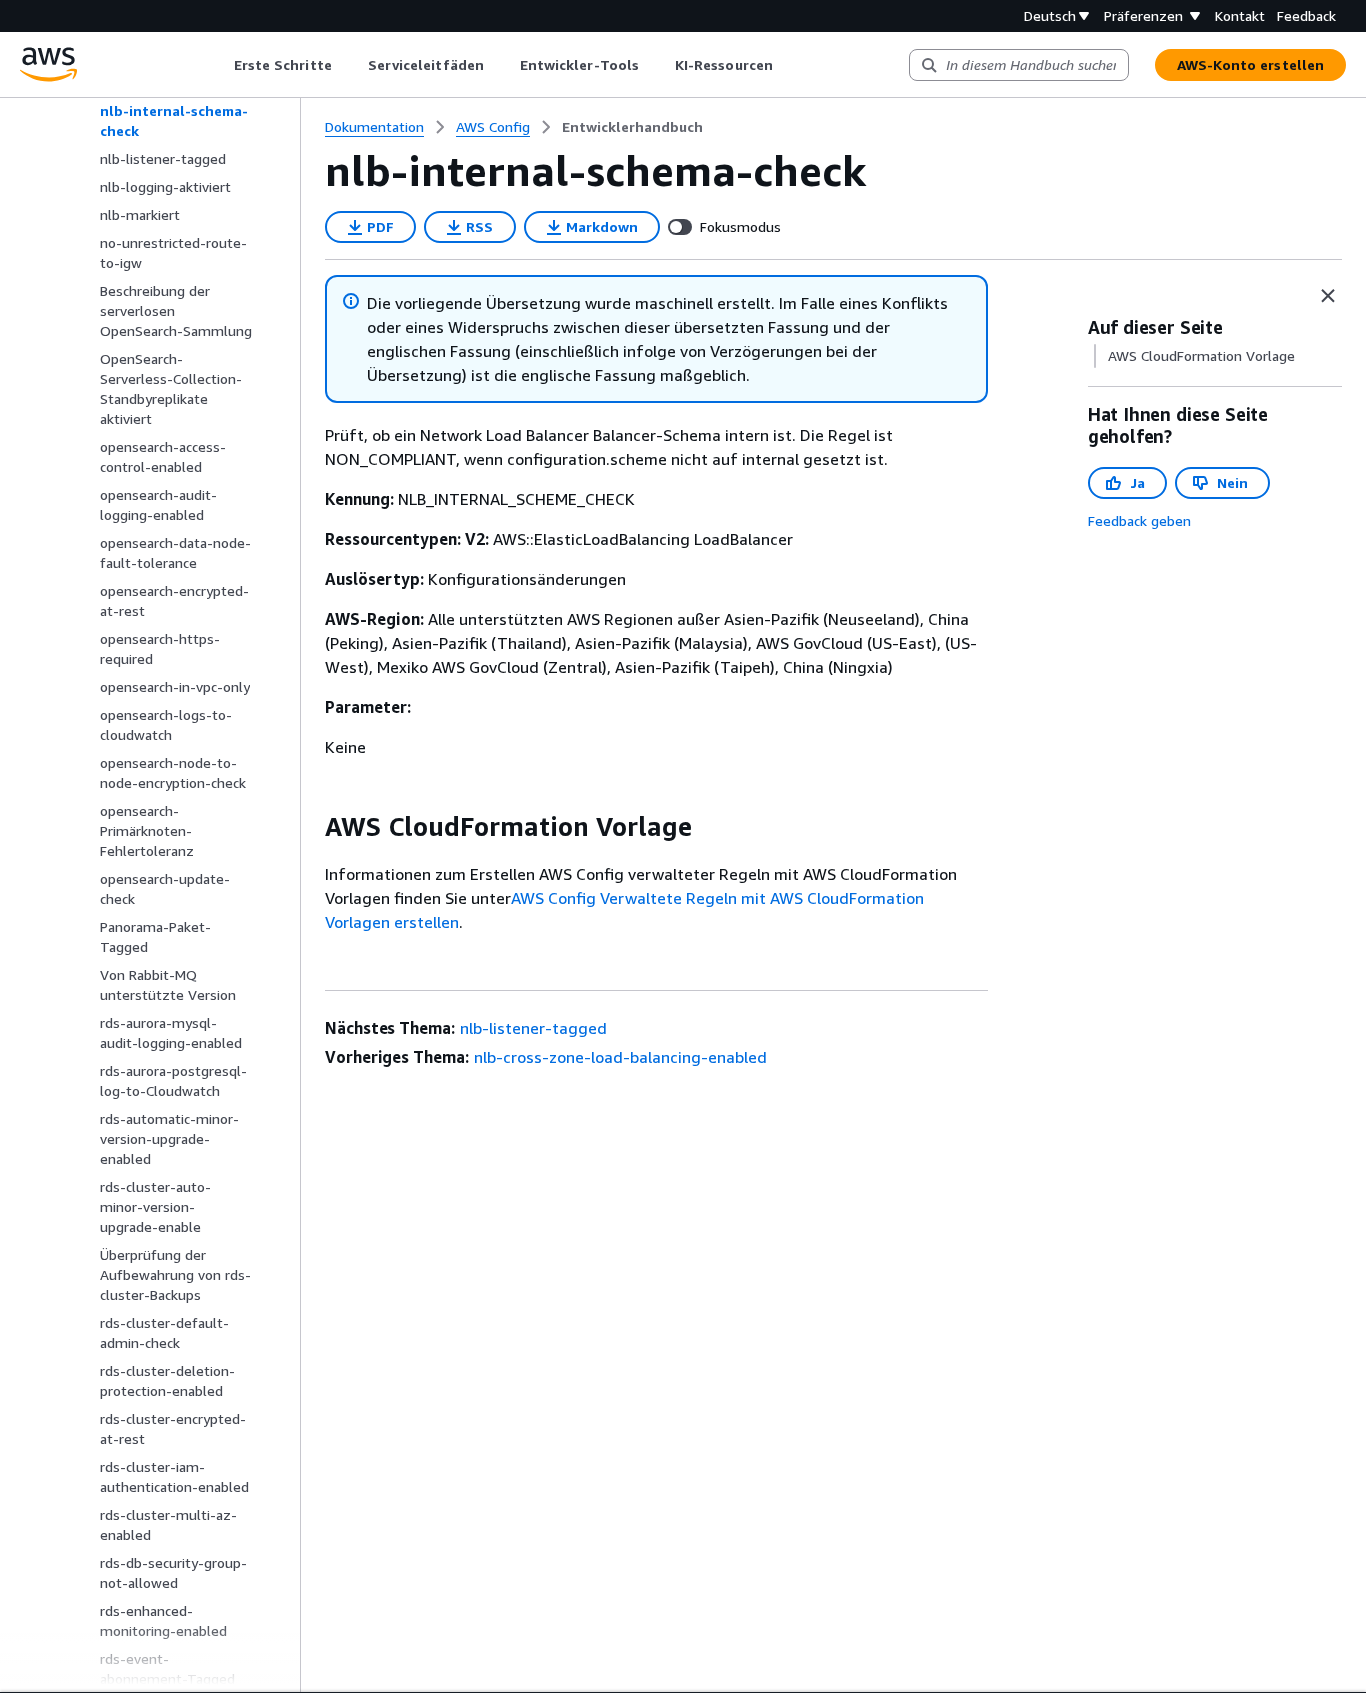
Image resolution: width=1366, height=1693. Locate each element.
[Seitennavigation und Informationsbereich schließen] (1328, 296)
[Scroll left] (218, 65)
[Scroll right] (787, 65)
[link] (632, 127)
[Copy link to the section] (309, 827)
